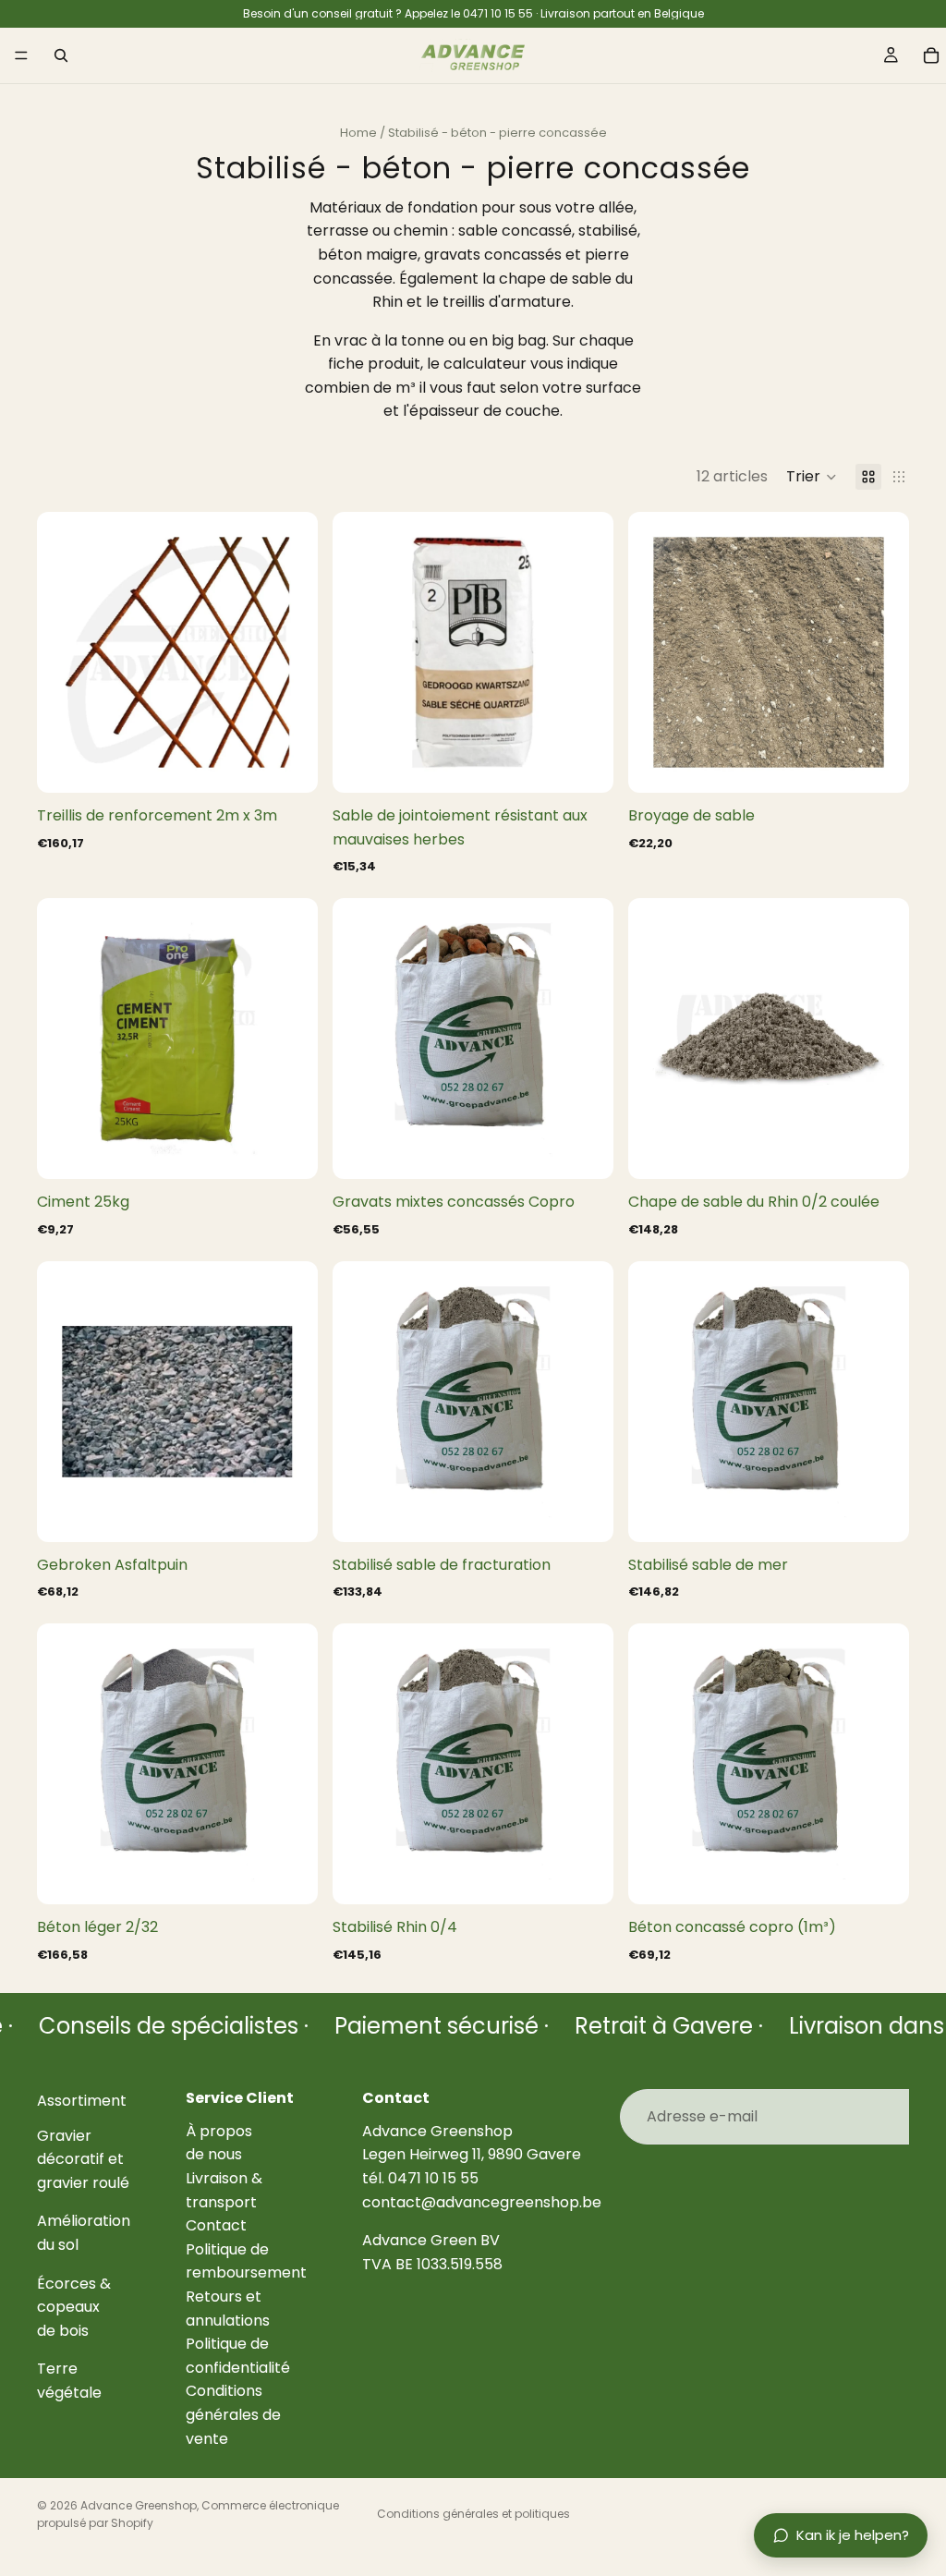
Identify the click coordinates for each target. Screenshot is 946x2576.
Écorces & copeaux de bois (74, 2306)
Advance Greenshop (139, 2505)
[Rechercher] (61, 55)
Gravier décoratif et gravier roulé (83, 2158)
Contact (216, 2225)
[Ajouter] (585, 764)
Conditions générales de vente (233, 2414)
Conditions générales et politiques (473, 2514)
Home (358, 133)
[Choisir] (289, 764)
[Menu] (21, 55)
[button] (812, 477)
